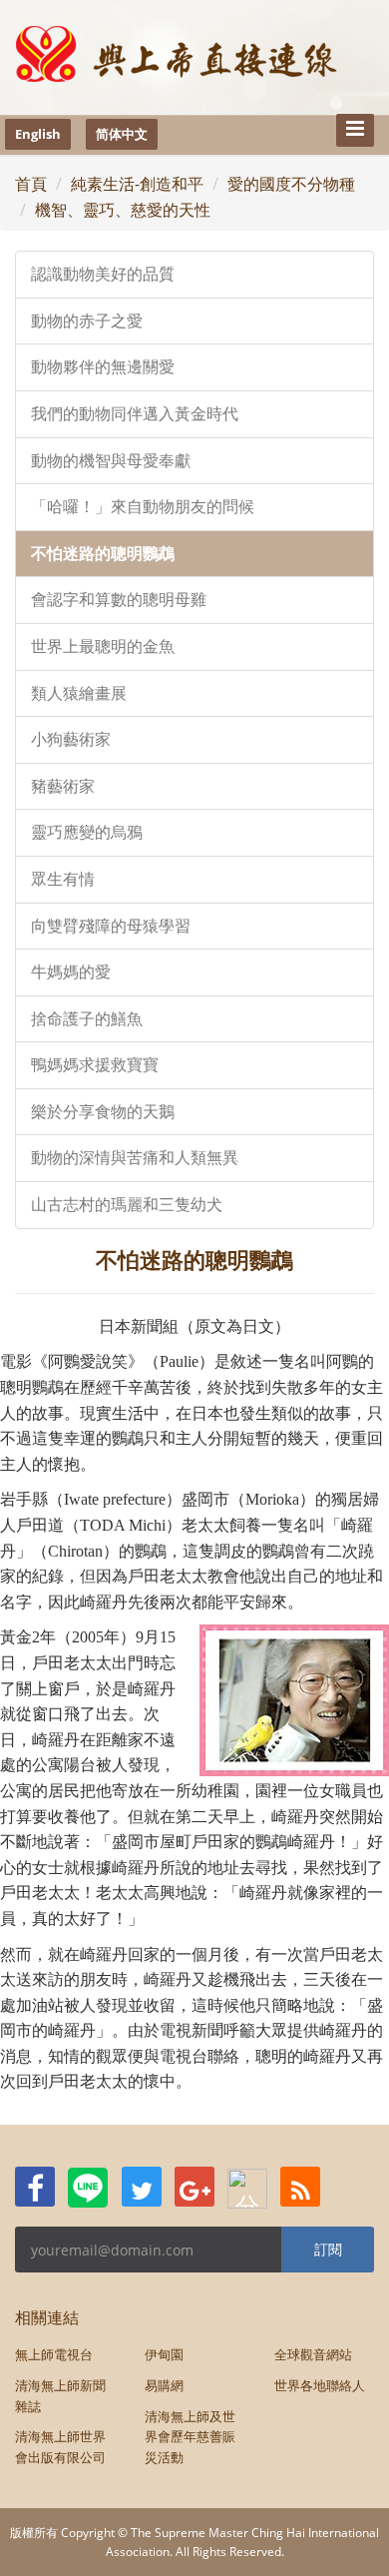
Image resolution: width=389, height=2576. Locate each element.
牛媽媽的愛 (71, 972)
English (38, 134)
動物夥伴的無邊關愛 (103, 367)
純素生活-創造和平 (137, 184)
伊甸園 (164, 2354)
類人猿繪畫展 (79, 693)
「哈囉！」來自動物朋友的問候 (143, 507)
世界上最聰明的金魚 (103, 646)
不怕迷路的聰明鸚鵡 (103, 554)
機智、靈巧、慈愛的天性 (123, 210)
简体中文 (122, 134)
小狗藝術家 (71, 739)
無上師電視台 (54, 2354)
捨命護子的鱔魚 (87, 1019)
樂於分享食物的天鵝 (103, 1112)
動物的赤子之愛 (87, 321)
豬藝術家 (63, 786)
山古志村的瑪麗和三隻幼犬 (127, 1205)
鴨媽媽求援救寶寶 (95, 1065)
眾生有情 (63, 879)
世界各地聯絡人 (320, 2385)
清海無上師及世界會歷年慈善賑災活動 (190, 2437)
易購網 (164, 2385)
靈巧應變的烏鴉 (87, 832)
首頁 (31, 184)
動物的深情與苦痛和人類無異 (135, 1158)
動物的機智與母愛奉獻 (111, 461)
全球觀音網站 (313, 2354)
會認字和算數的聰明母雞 (119, 600)
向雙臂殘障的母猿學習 (111, 926)
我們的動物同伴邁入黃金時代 (135, 414)
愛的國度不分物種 (291, 184)
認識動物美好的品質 (103, 274)
